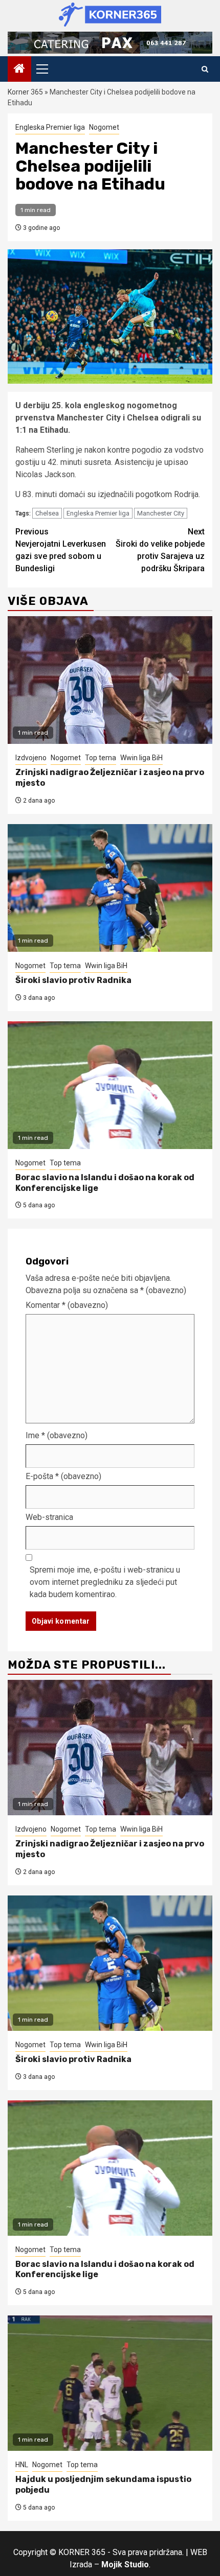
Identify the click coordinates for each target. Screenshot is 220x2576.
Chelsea (47, 513)
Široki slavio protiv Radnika (73, 980)
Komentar (67, 1305)
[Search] (205, 69)
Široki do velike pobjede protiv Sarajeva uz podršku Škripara (160, 550)
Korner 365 (25, 92)
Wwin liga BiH (141, 758)
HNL (22, 2465)
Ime (57, 1435)
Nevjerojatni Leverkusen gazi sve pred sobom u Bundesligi (61, 550)
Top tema (101, 758)
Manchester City (161, 513)
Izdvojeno (31, 758)
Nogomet (104, 127)
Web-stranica (49, 1517)
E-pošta (63, 1476)
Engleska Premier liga (50, 127)
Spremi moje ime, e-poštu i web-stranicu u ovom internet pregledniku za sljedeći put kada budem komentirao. (105, 1582)
